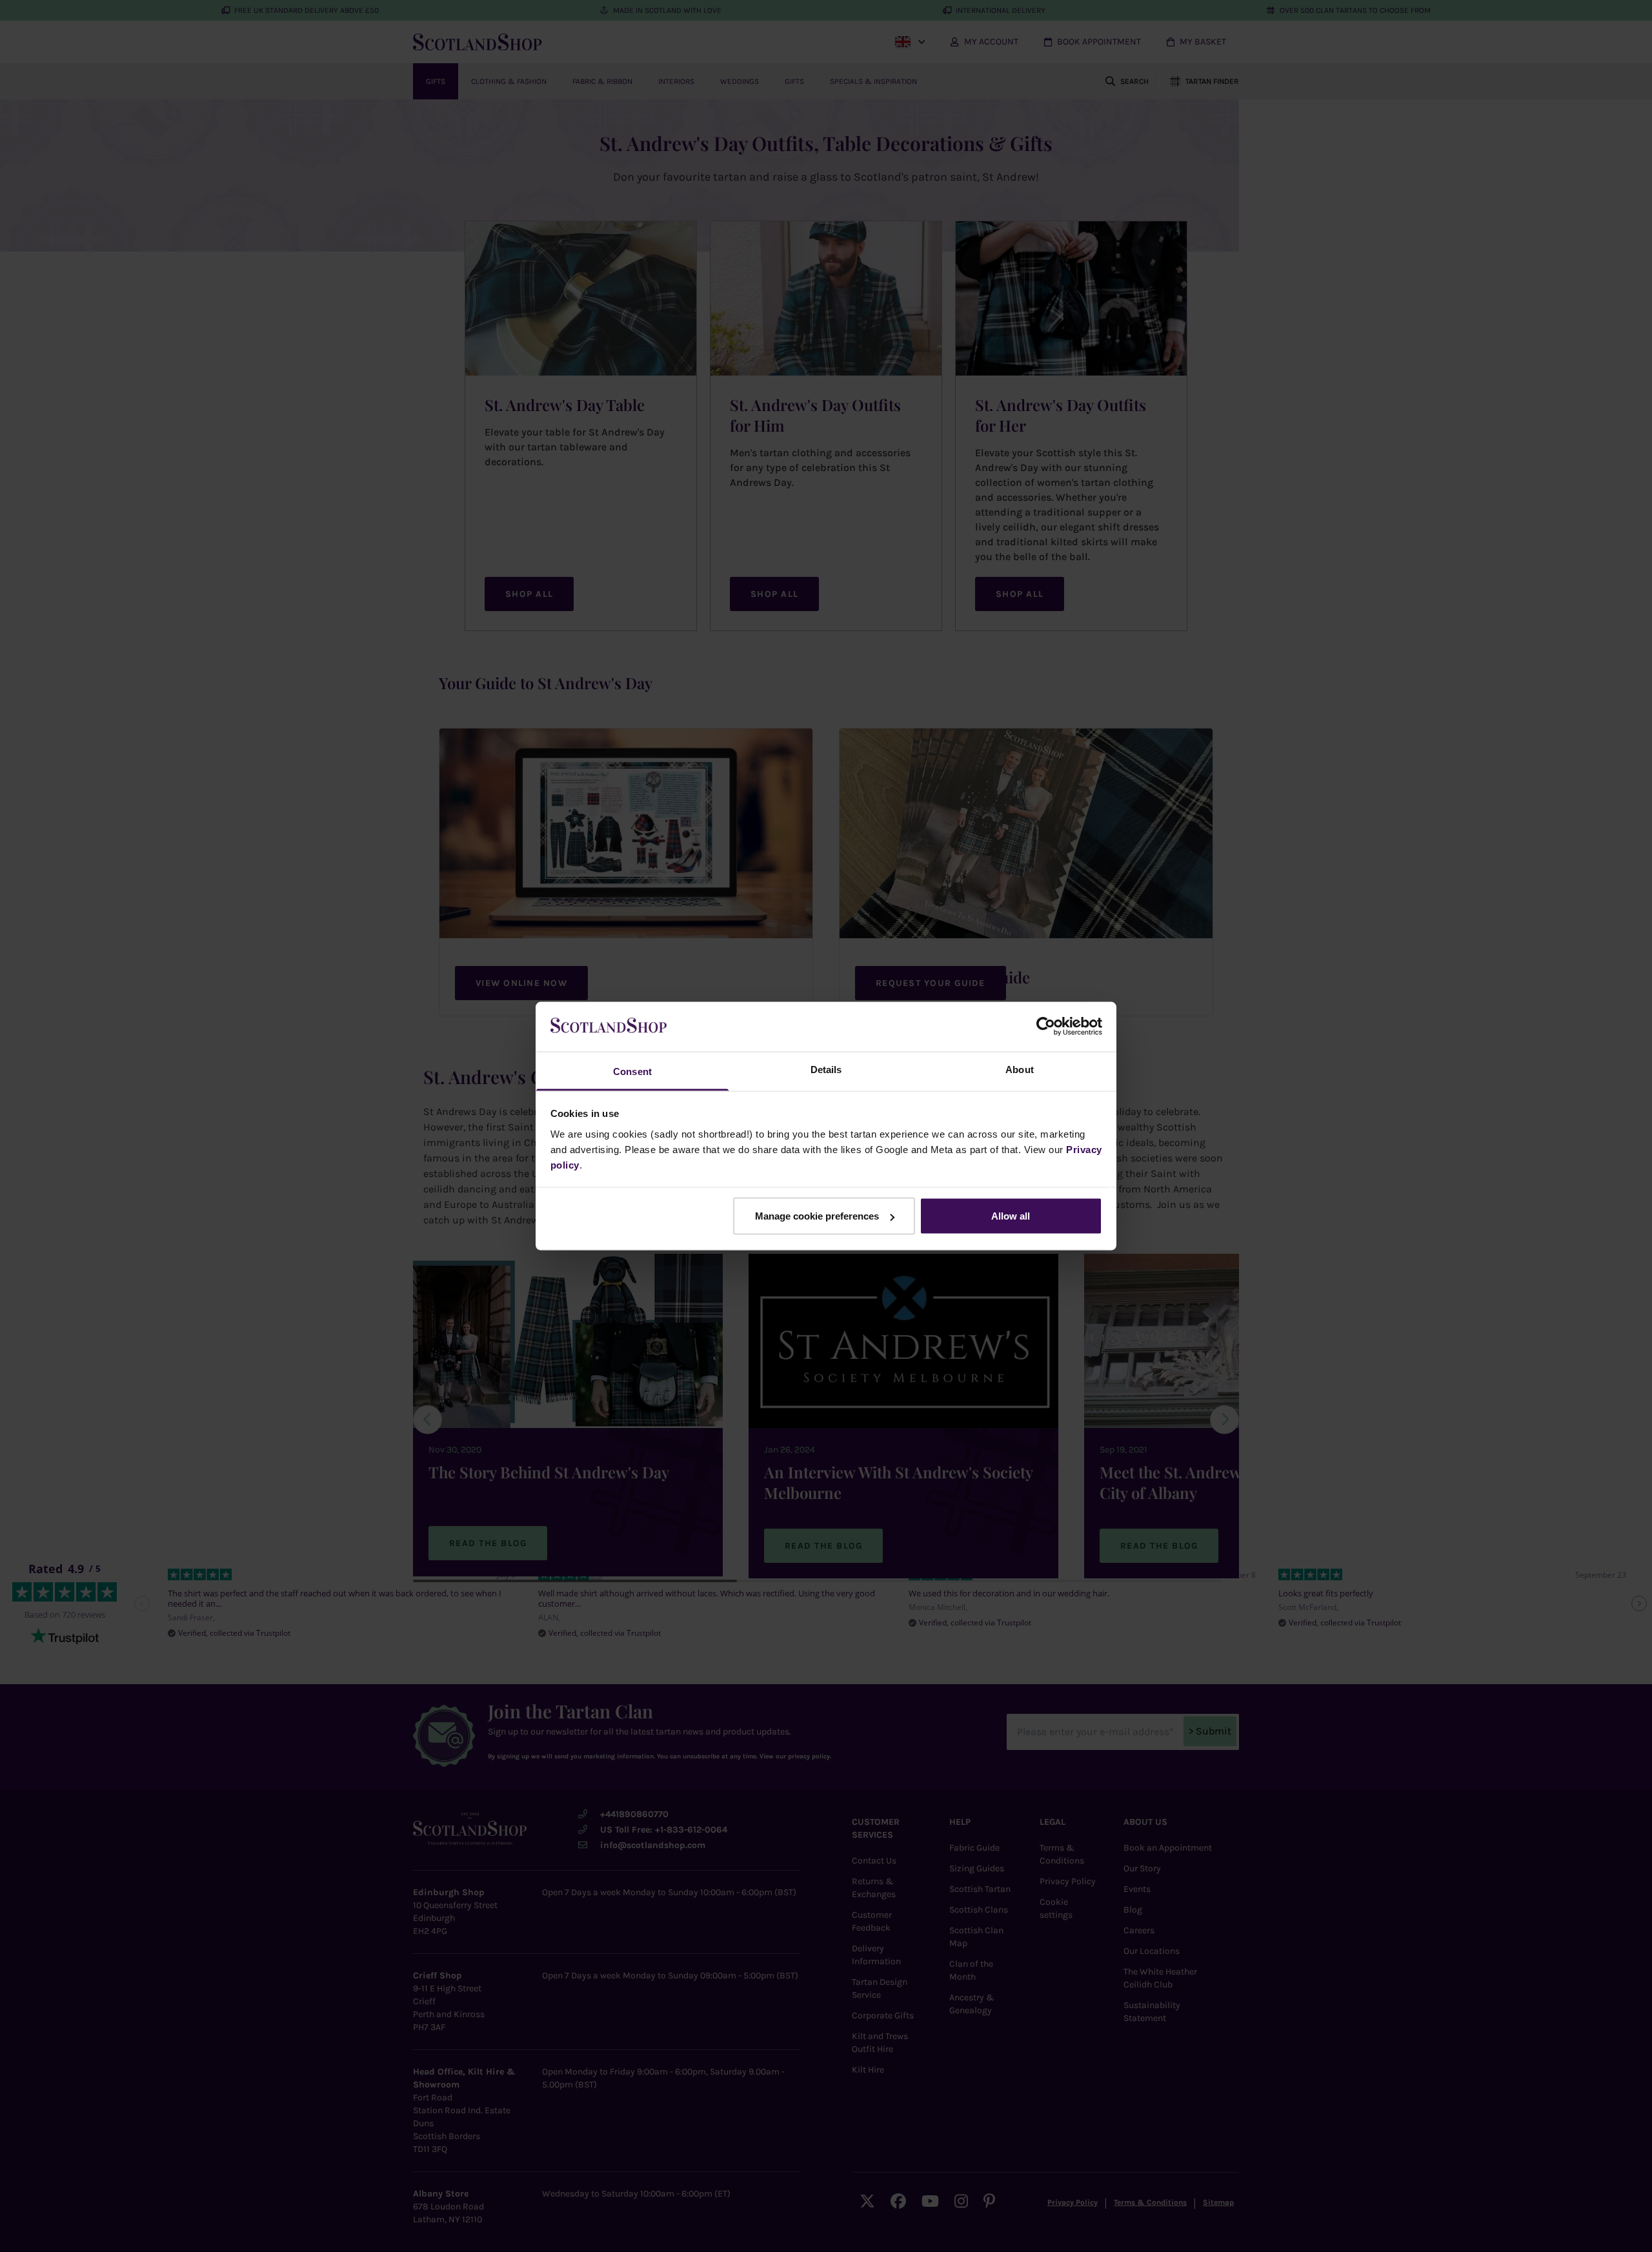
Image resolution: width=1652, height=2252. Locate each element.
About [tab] (1020, 1069)
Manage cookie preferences (817, 1216)
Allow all (1011, 1216)
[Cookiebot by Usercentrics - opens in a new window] (1046, 1027)
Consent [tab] (632, 1071)
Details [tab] (826, 1069)
